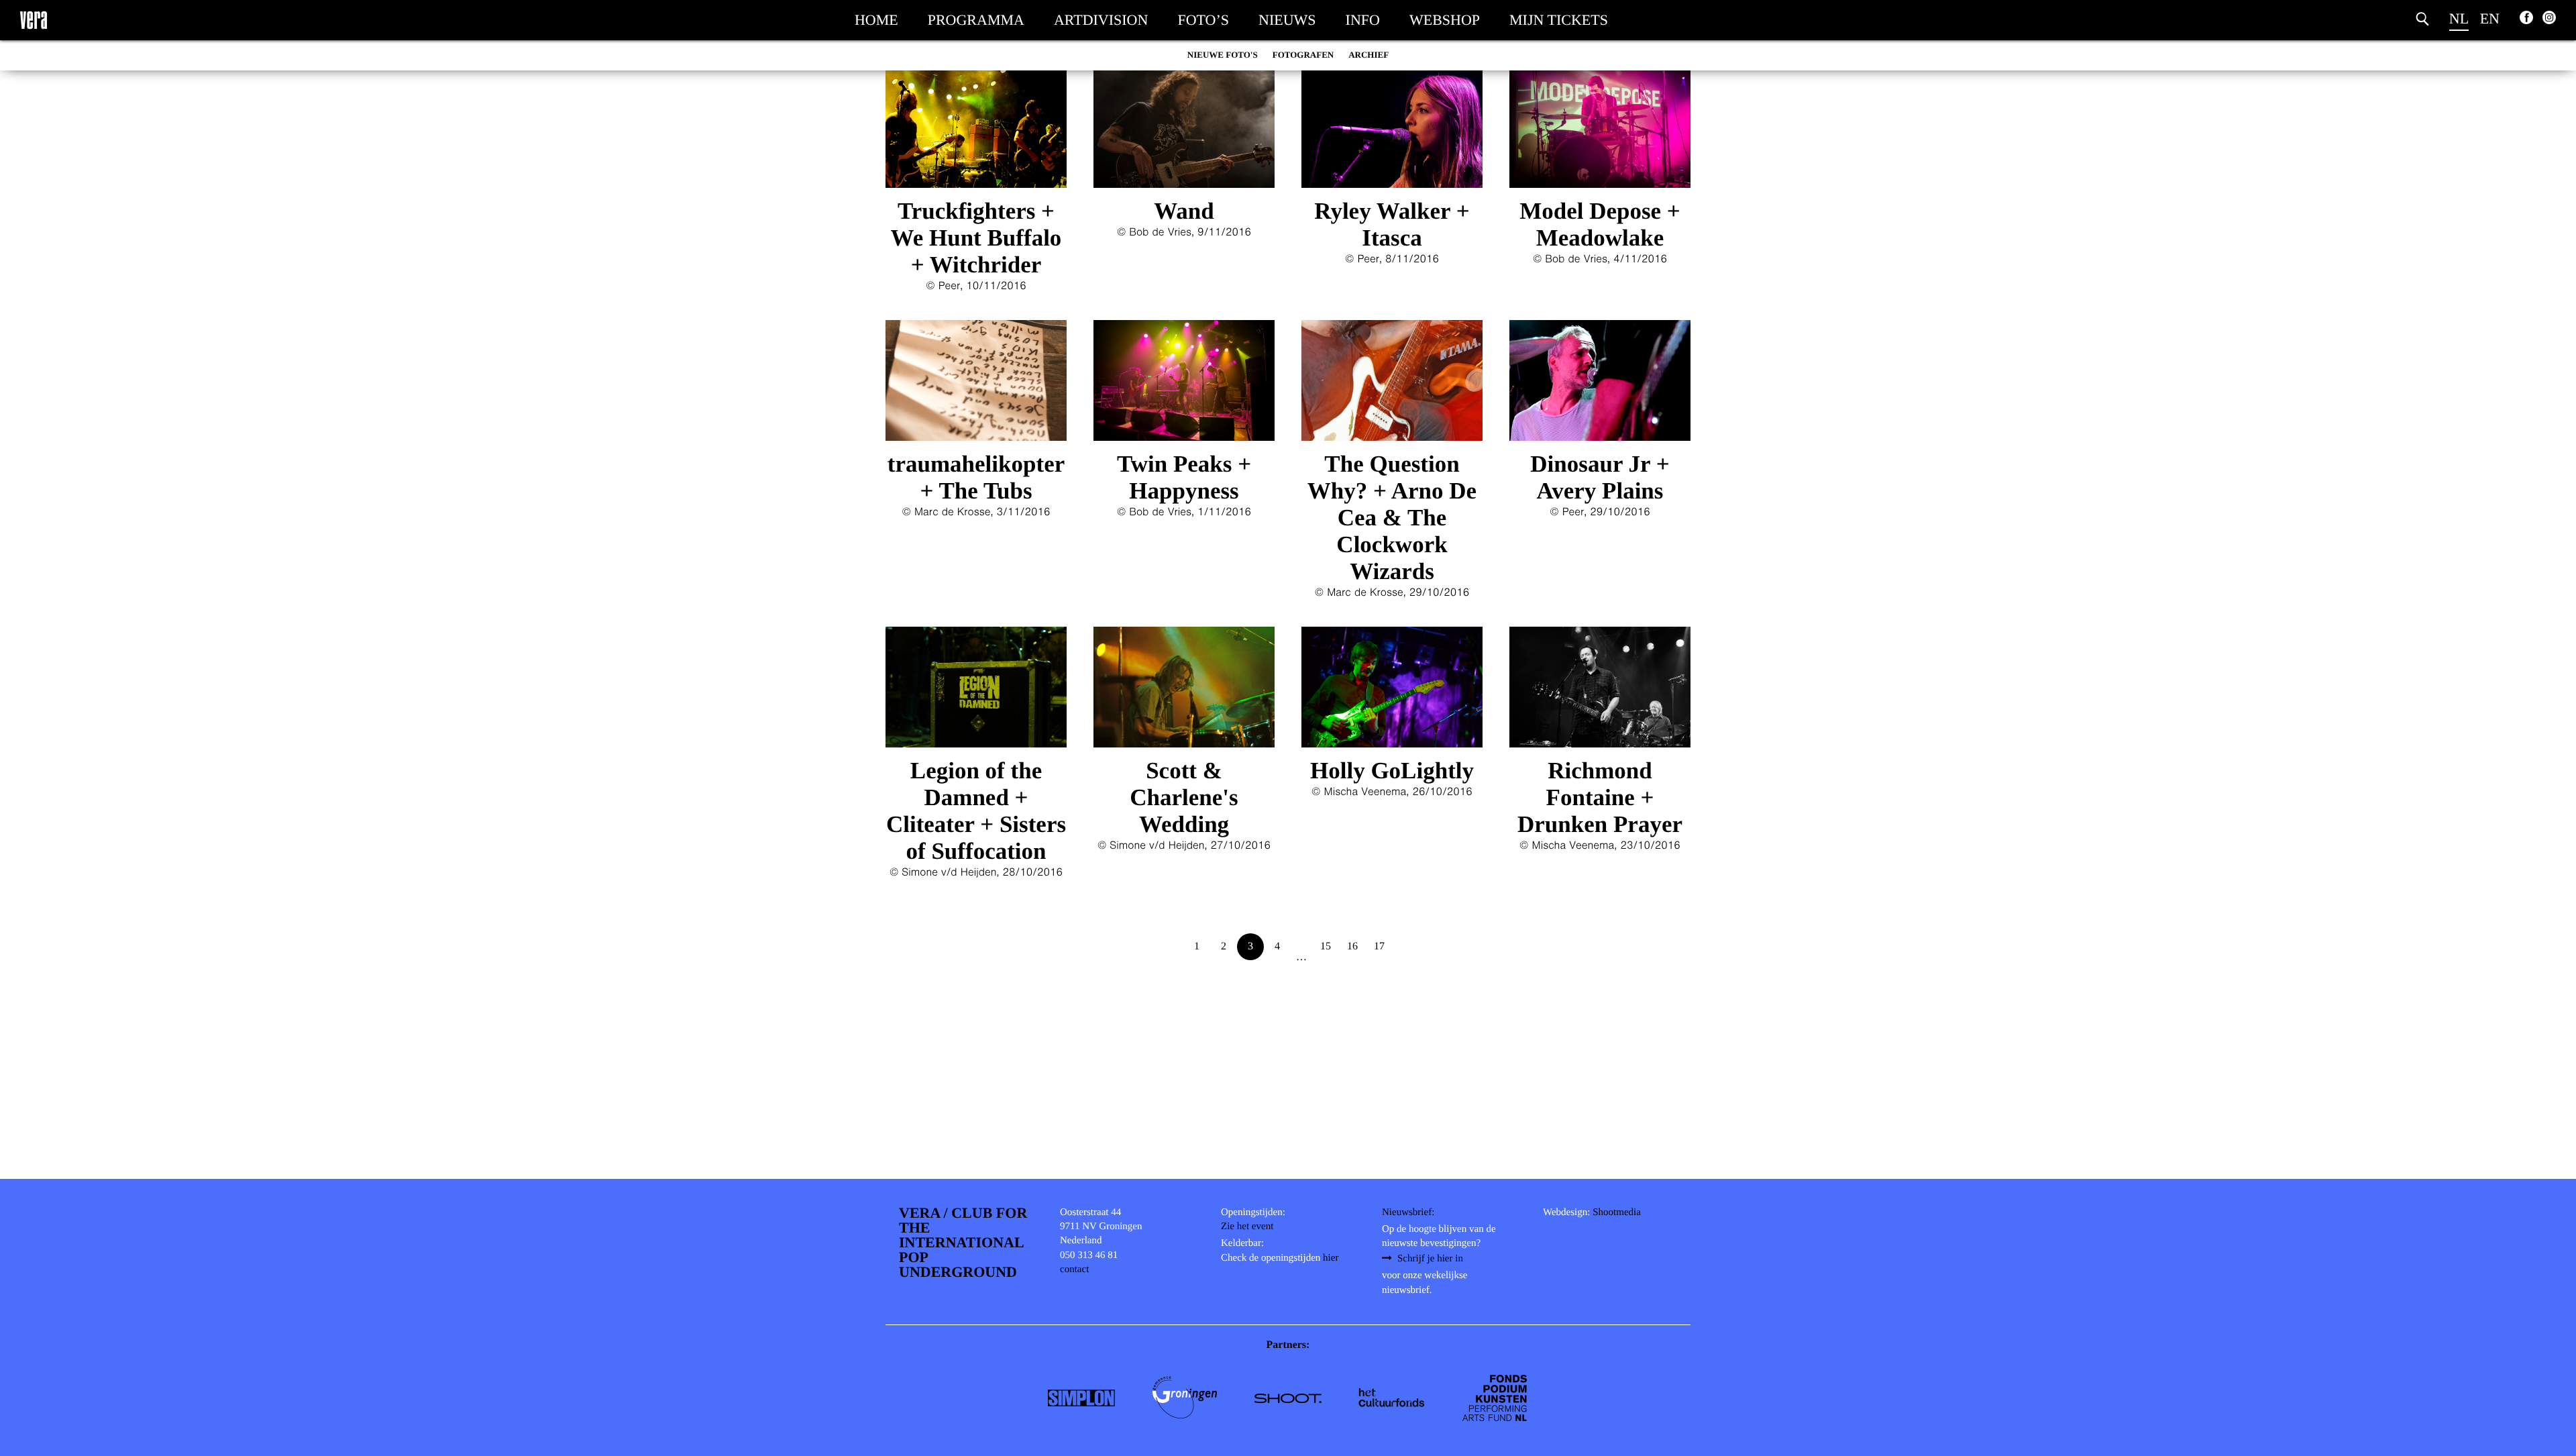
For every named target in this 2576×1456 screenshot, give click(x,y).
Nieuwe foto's (1223, 55)
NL (2459, 18)
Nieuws (1287, 20)
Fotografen (1303, 55)
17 (1379, 946)
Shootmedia (1617, 1212)
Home (876, 20)
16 (1352, 946)
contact (1074, 1269)
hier (1331, 1258)
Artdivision (1101, 20)
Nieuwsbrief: (1408, 1212)
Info (1363, 20)
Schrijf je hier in (1430, 1259)
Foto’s (1203, 20)
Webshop (1445, 20)
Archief (1368, 55)
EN (2490, 18)
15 (1326, 946)
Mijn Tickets (1559, 20)
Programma (976, 20)
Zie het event (1247, 1227)
